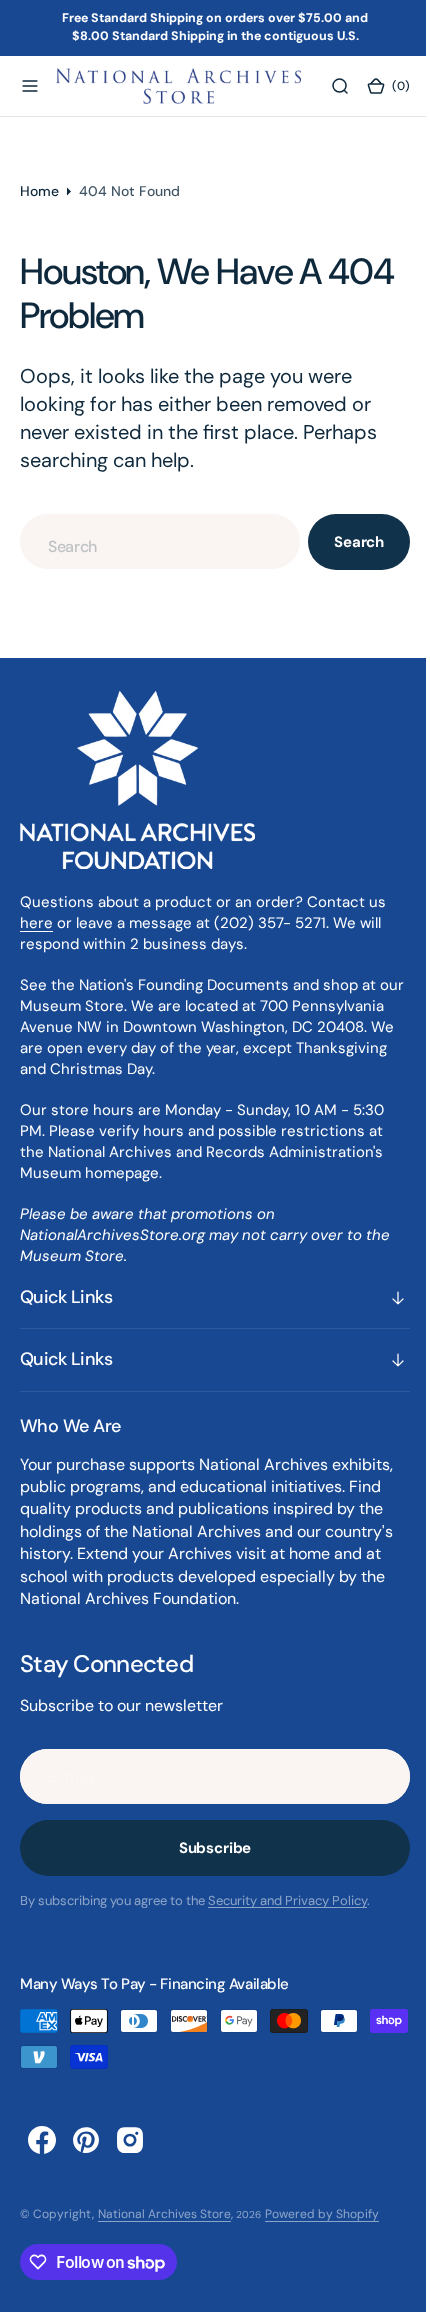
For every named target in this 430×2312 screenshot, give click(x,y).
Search (344, 542)
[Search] (327, 86)
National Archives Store (164, 2214)
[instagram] (130, 2140)
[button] (30, 86)
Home (39, 191)
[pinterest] (86, 2140)
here (36, 923)
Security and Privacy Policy (287, 1900)
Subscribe (207, 1848)
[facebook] (42, 2140)
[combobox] (153, 541)
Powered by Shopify (322, 2214)
